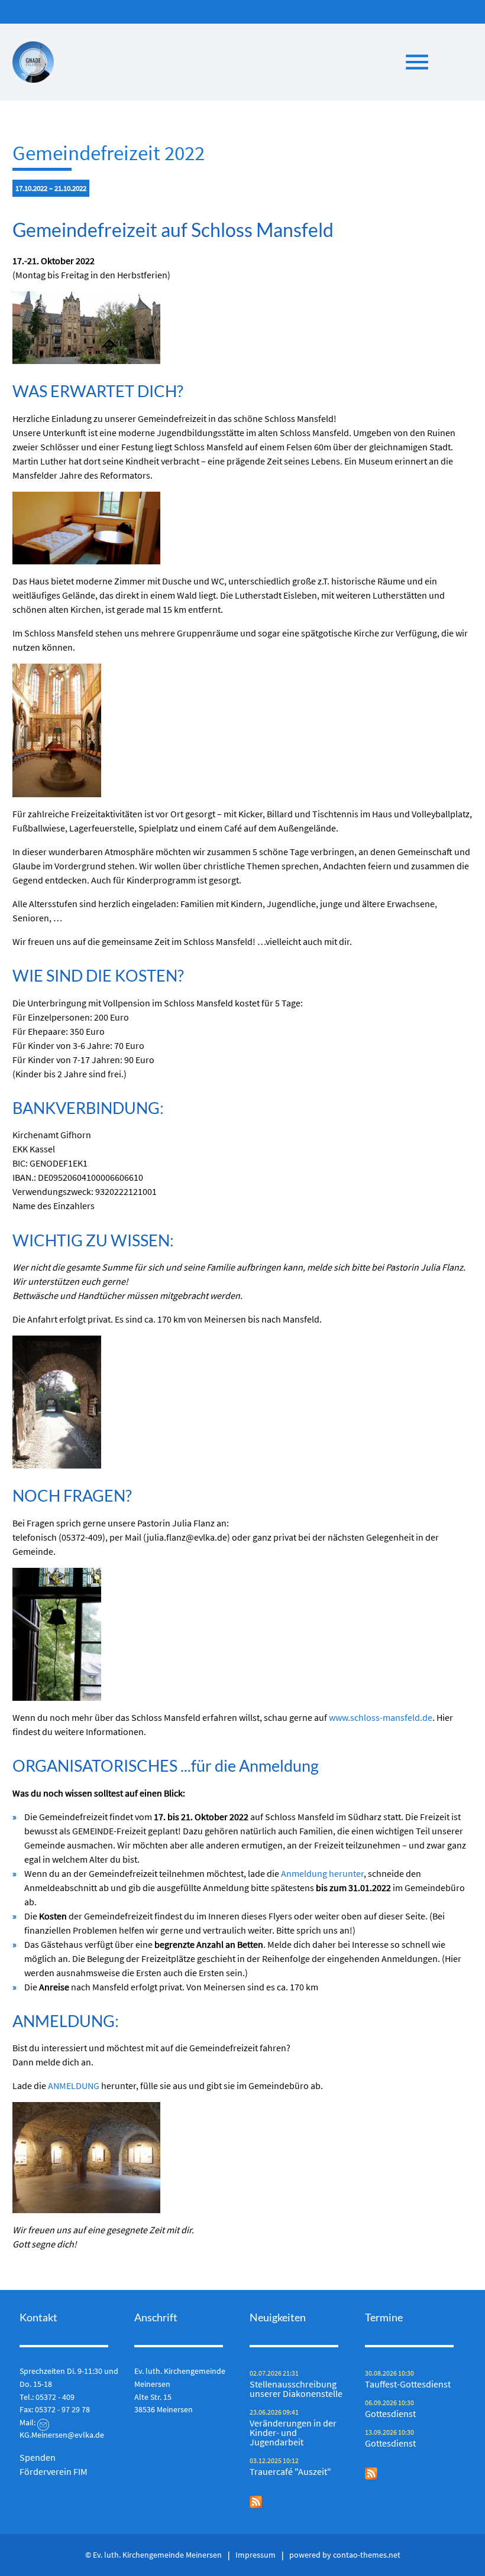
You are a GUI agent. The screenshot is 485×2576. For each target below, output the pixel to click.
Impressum (256, 2555)
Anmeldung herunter (322, 1873)
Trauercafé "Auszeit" (290, 2471)
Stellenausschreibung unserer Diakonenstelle (296, 2389)
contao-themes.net (367, 2555)
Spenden (38, 2457)
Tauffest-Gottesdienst (408, 2384)
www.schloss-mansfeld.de (381, 1717)
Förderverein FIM (54, 2471)
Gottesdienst (390, 2413)
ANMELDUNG (74, 2086)
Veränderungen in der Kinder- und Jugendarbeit (293, 2432)
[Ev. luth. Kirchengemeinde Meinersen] (33, 62)
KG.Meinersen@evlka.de (62, 2435)
